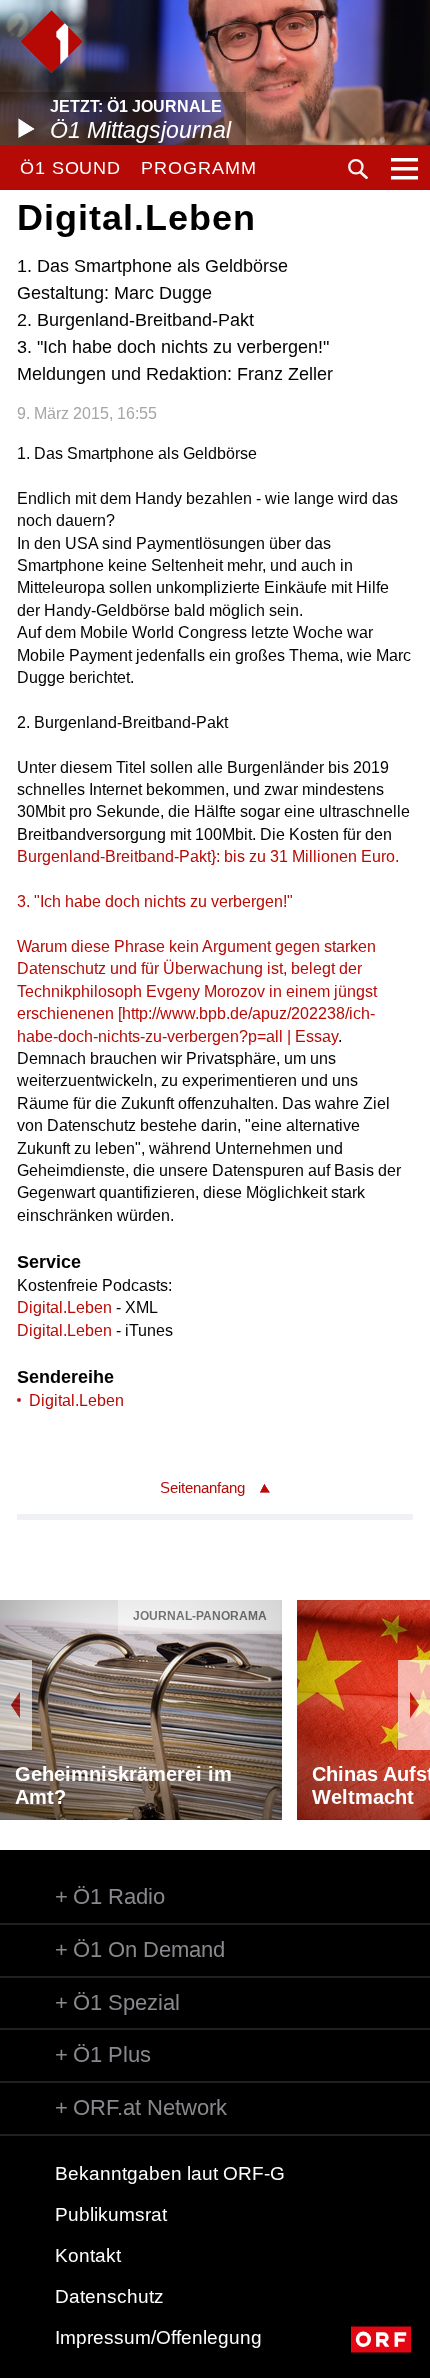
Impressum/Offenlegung (158, 2337)
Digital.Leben (64, 1307)
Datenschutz (109, 2296)
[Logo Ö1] (51, 41)
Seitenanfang (202, 1487)
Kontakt (88, 2255)
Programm (198, 168)
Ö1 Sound (70, 168)
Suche (358, 169)
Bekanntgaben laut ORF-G (170, 2173)
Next (414, 1705)
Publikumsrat (111, 2214)
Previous (16, 1705)
